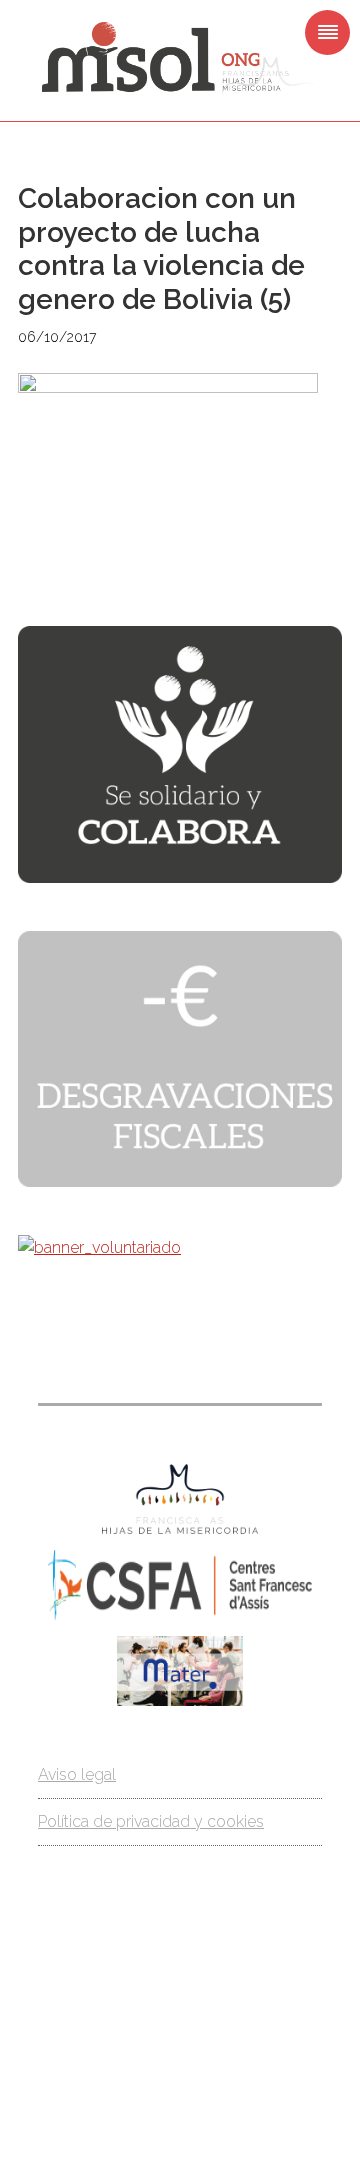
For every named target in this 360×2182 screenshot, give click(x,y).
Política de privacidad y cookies (151, 1821)
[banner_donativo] (180, 877)
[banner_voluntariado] (99, 1247)
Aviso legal (77, 1774)
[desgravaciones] (180, 1181)
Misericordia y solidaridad (180, 58)
